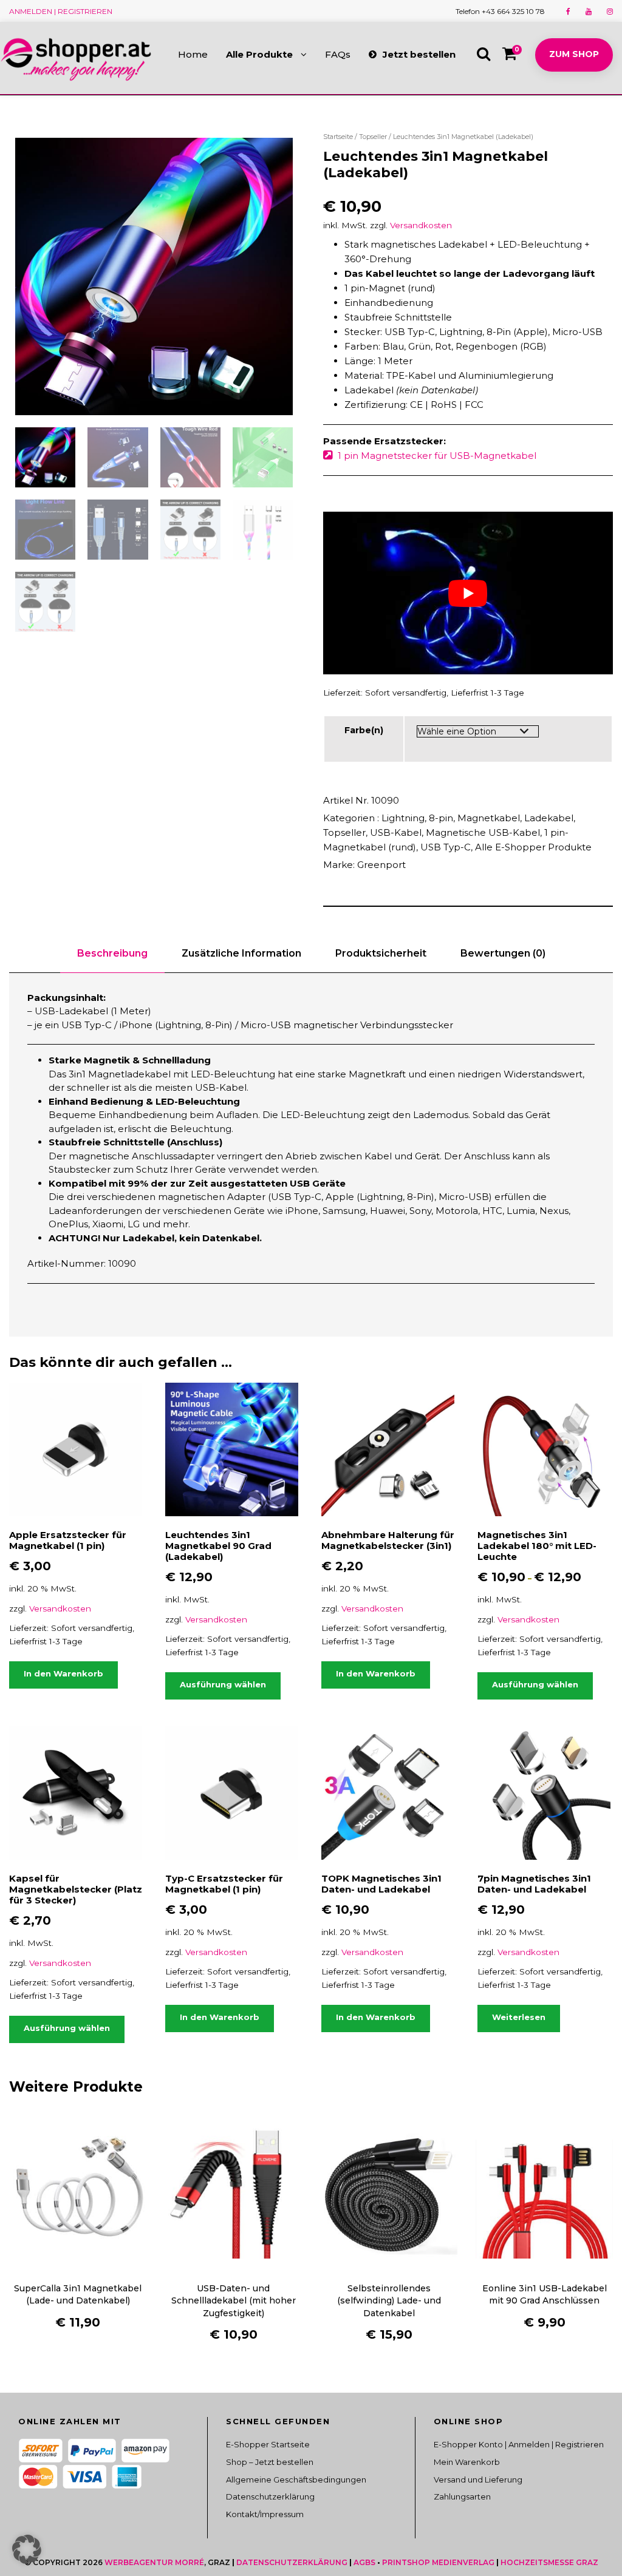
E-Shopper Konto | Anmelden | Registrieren (519, 2444)
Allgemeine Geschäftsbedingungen (296, 2479)
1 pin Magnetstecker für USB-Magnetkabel (437, 456)
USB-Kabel (396, 832)
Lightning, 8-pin (417, 818)
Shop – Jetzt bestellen (270, 2462)
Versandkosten (421, 225)
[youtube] (589, 11)
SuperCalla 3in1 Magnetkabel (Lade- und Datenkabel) (78, 2294)
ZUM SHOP (574, 54)
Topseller (373, 137)
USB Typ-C (446, 847)
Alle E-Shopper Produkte (533, 847)
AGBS (364, 2562)
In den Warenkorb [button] (63, 1673)
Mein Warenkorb (467, 2462)
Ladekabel (549, 818)
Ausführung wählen (223, 1684)
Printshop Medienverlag (438, 2562)
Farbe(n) (364, 730)
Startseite (338, 137)
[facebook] (568, 11)
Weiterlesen (519, 2017)
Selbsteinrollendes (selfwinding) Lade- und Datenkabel (389, 2301)
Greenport (381, 865)
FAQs (338, 54)
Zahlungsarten (462, 2497)
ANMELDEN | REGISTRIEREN (61, 11)
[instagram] (610, 11)
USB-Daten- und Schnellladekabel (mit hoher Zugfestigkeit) (234, 2301)
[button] (27, 2549)
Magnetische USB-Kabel (483, 832)
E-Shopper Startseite (268, 2444)
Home (193, 54)
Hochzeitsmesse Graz (549, 2562)
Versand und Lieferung (478, 2479)
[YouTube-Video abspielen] (468, 593)
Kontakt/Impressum (265, 2514)
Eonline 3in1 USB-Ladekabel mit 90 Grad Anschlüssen (545, 2294)
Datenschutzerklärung (270, 2497)
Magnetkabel (489, 818)
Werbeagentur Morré (154, 2562)
